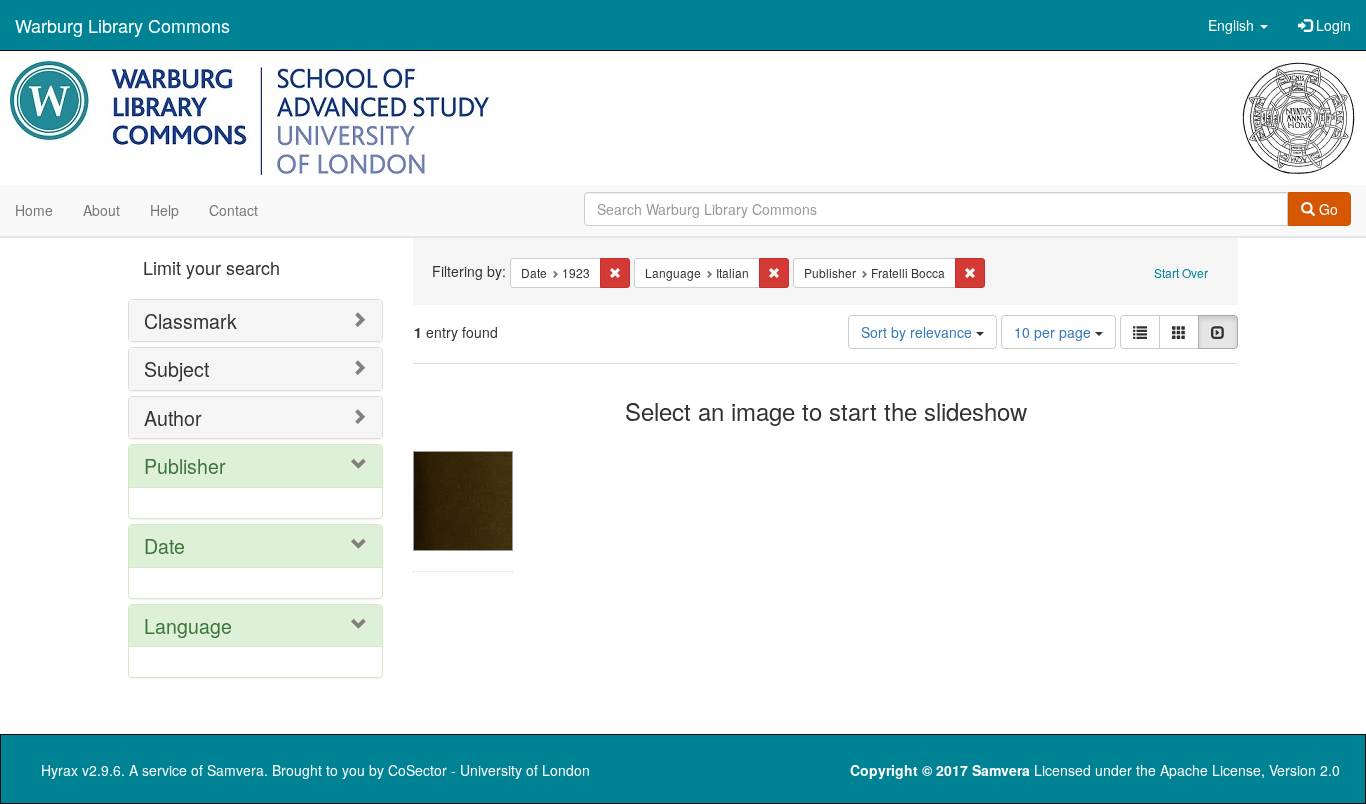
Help (164, 210)
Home (34, 210)
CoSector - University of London (489, 770)
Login (1331, 25)
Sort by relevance (918, 332)
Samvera (235, 770)
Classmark (190, 320)
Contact (233, 210)
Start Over (1181, 272)
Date (164, 545)
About (101, 210)
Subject (176, 368)
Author (173, 417)
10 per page (1054, 332)
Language (188, 625)
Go (1326, 209)
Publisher (185, 465)
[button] (1238, 25)
